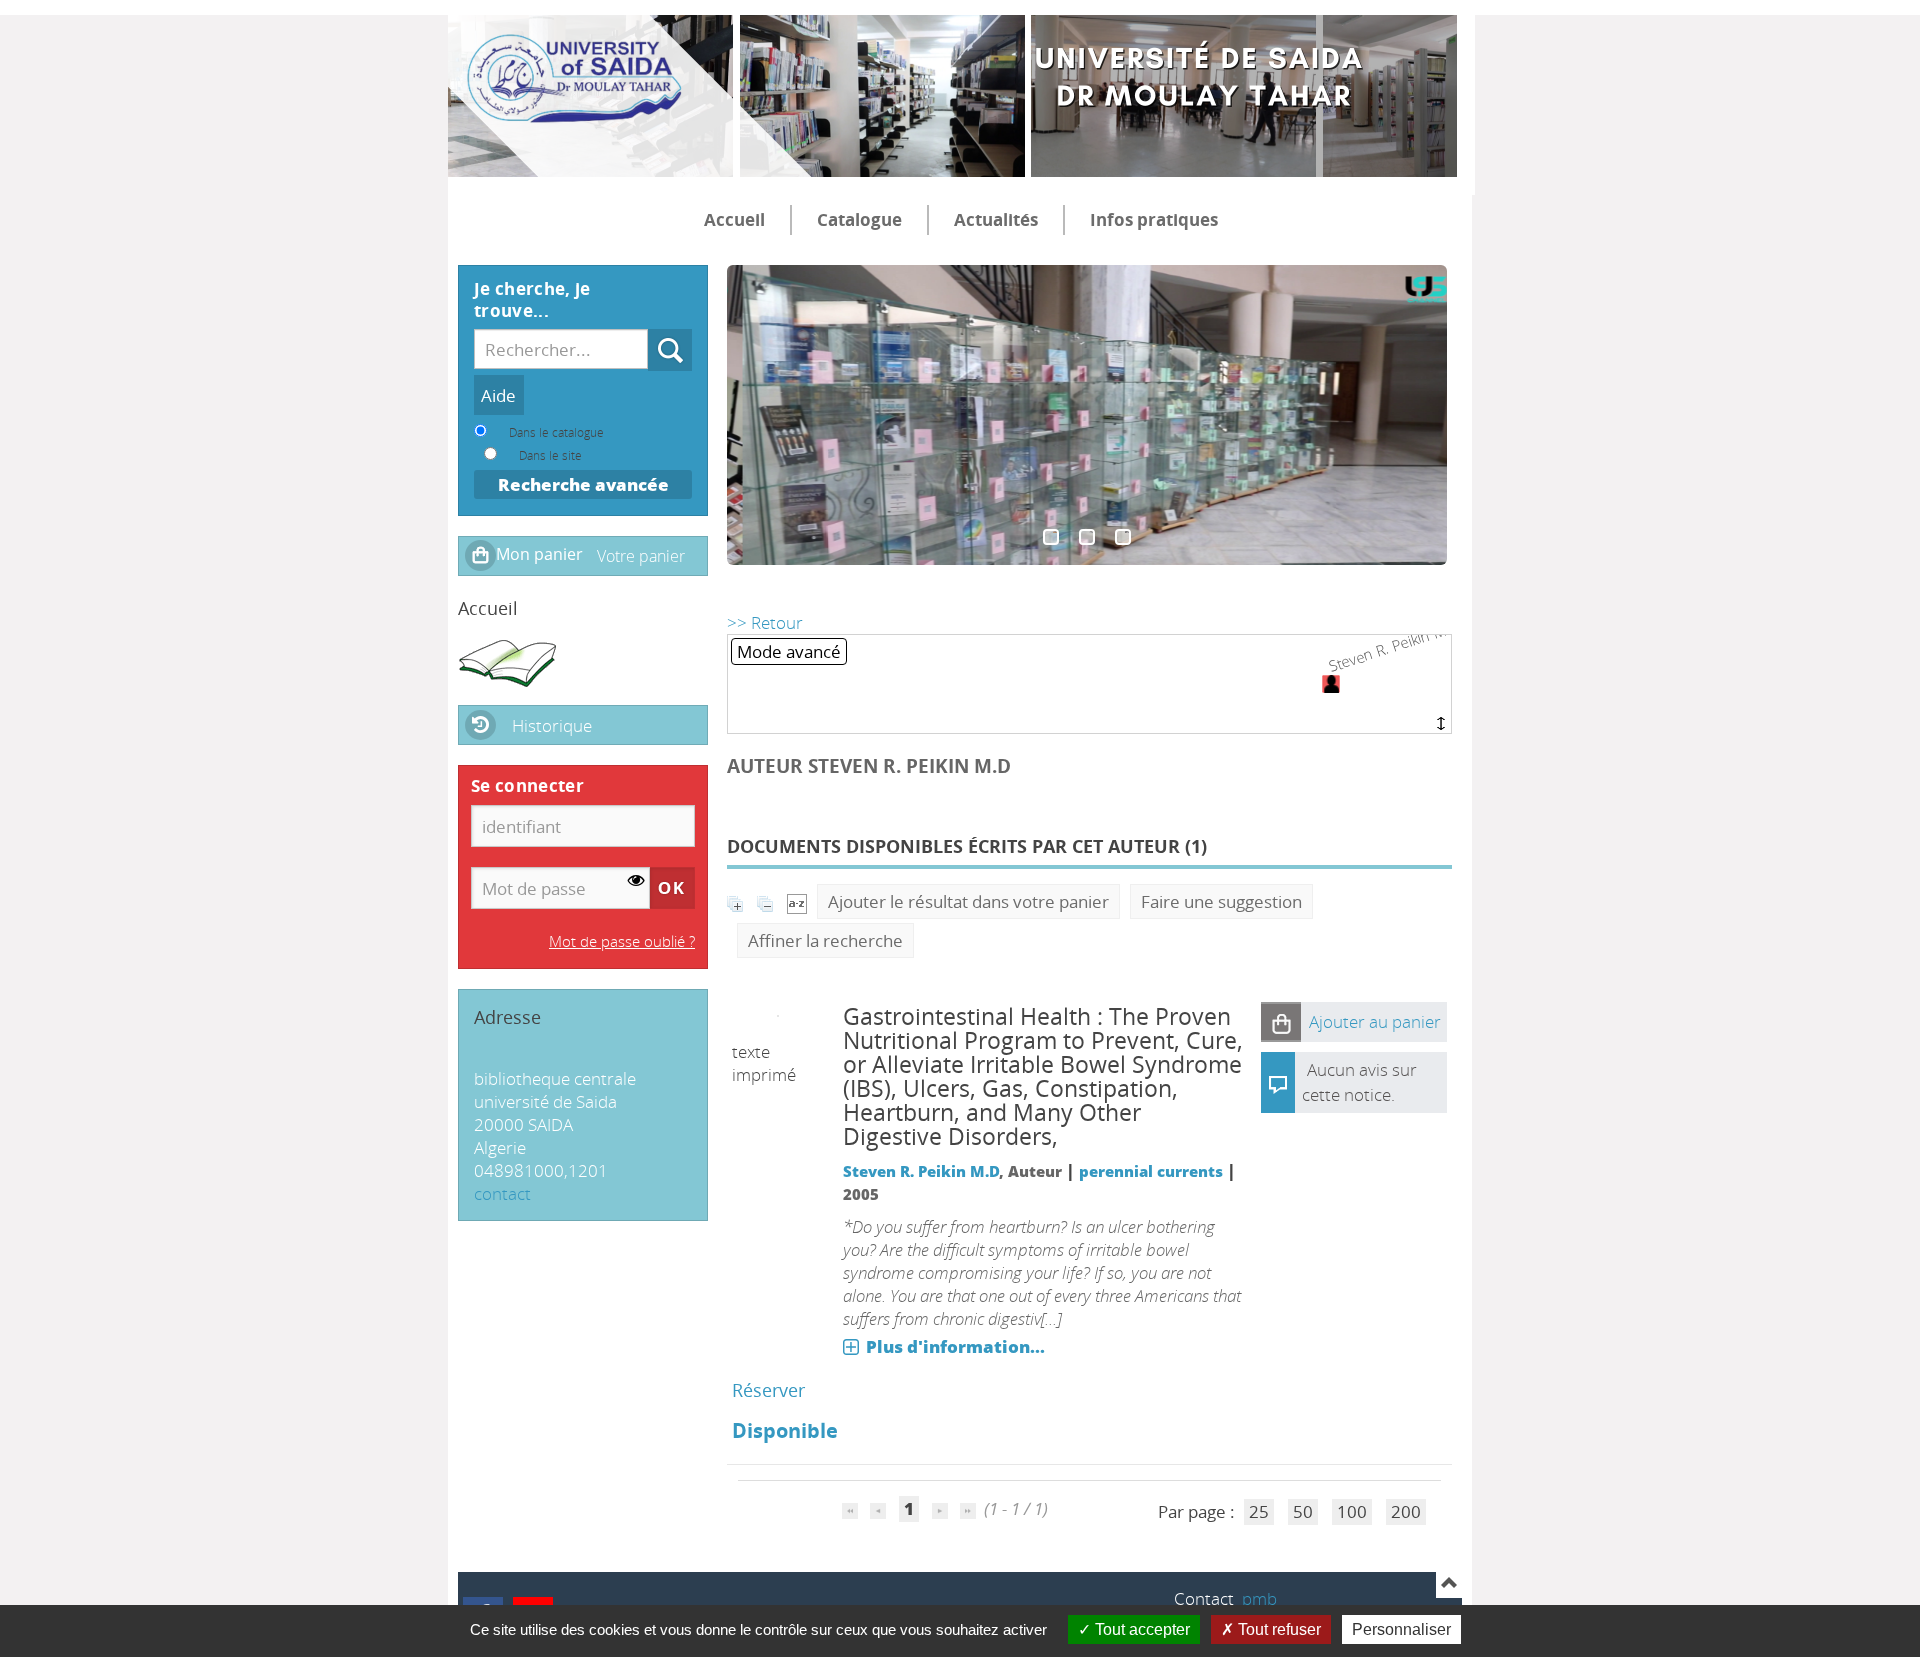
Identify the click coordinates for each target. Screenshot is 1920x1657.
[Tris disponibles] (797, 901)
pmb (1259, 1598)
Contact (1204, 1598)
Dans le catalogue (556, 432)
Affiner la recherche (825, 940)
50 (1303, 1511)
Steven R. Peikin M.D (921, 1171)
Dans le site (550, 455)
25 (1259, 1511)
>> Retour (765, 622)
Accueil (734, 219)
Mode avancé (789, 651)
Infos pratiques (1154, 219)
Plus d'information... (955, 1346)
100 (1352, 1511)
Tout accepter (1140, 1629)
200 (1406, 1511)
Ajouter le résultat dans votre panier (968, 901)
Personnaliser (1401, 1629)
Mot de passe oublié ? (622, 941)
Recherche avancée (583, 484)
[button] (1281, 1022)
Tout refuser (1277, 1629)
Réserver (768, 1390)
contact (502, 1193)
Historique (552, 725)
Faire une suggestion (1221, 901)
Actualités (996, 219)
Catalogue (859, 219)
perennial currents (1151, 1171)
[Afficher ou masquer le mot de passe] (636, 880)
